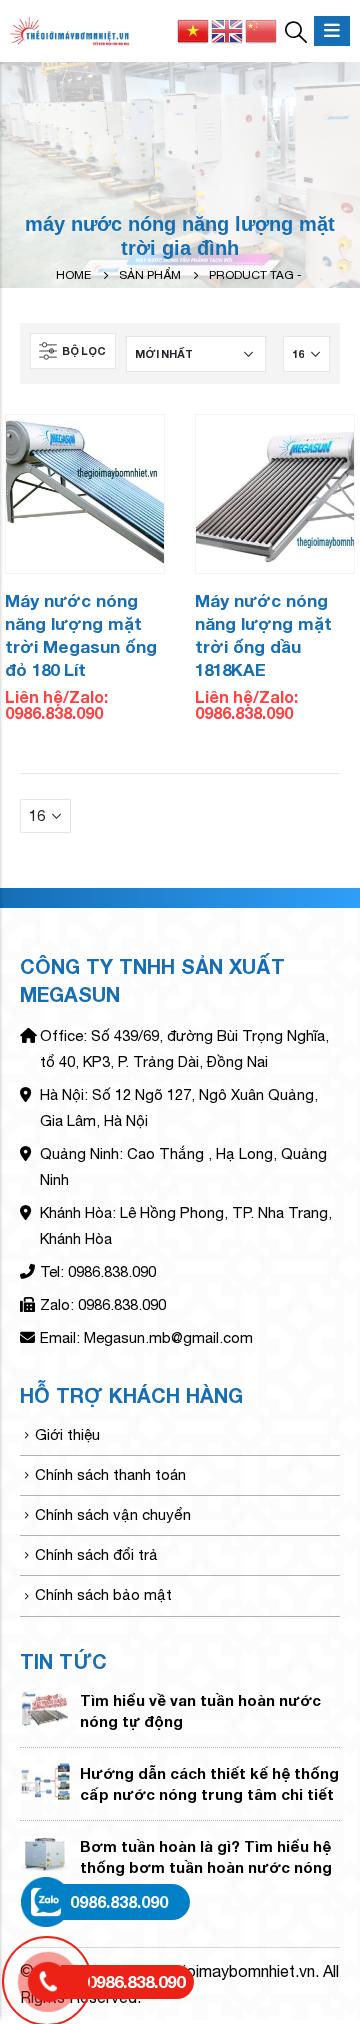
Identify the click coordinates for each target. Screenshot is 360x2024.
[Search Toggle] (296, 31)
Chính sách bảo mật (103, 1594)
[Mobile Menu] (332, 31)
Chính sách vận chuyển (113, 1514)
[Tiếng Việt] (194, 29)
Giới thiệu (67, 1434)
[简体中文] (262, 29)
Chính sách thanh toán (110, 1474)
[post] (45, 1706)
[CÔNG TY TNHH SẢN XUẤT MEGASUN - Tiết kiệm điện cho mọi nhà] (70, 31)
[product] (85, 494)
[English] (228, 29)
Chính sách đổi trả (96, 1554)
